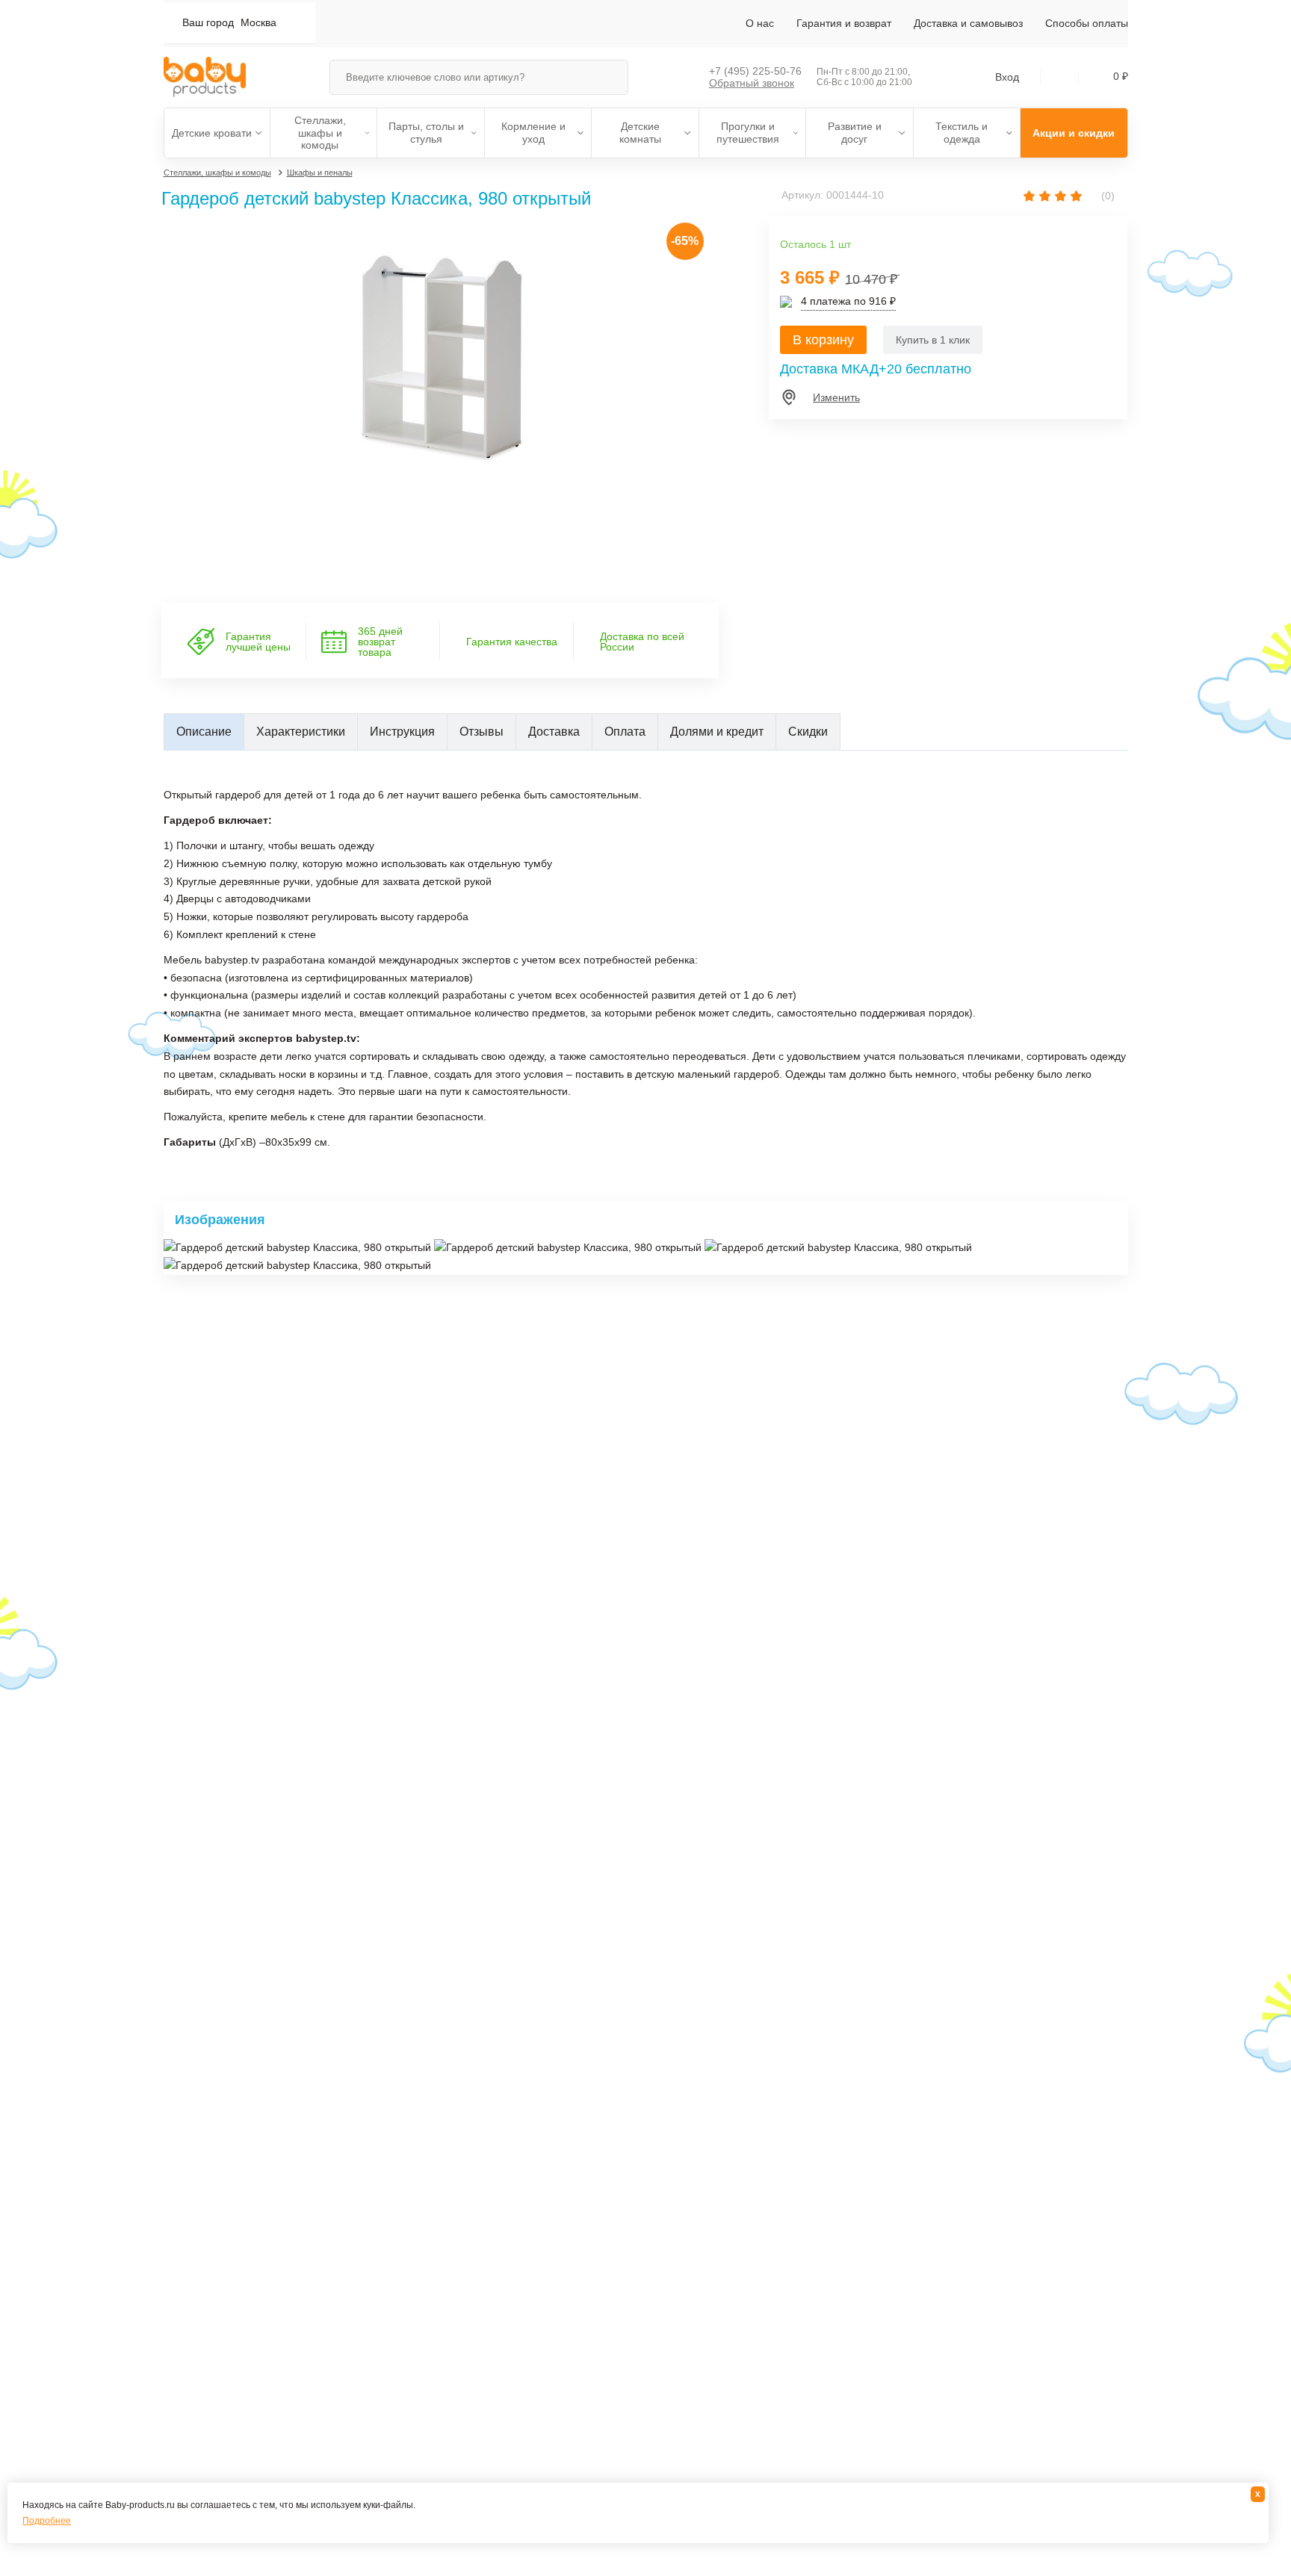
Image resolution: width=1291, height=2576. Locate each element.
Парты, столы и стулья (426, 133)
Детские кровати (212, 133)
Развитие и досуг (855, 133)
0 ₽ (1121, 76)
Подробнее (47, 2521)
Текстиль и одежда (962, 133)
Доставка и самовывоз (968, 23)
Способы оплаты (1087, 23)
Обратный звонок (752, 83)
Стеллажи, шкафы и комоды (320, 133)
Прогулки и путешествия (748, 133)
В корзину (823, 340)
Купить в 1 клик (933, 340)
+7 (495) (755, 71)
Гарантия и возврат (844, 23)
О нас (760, 23)
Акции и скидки (1074, 133)
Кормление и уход (533, 133)
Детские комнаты (640, 133)
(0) (1106, 196)
